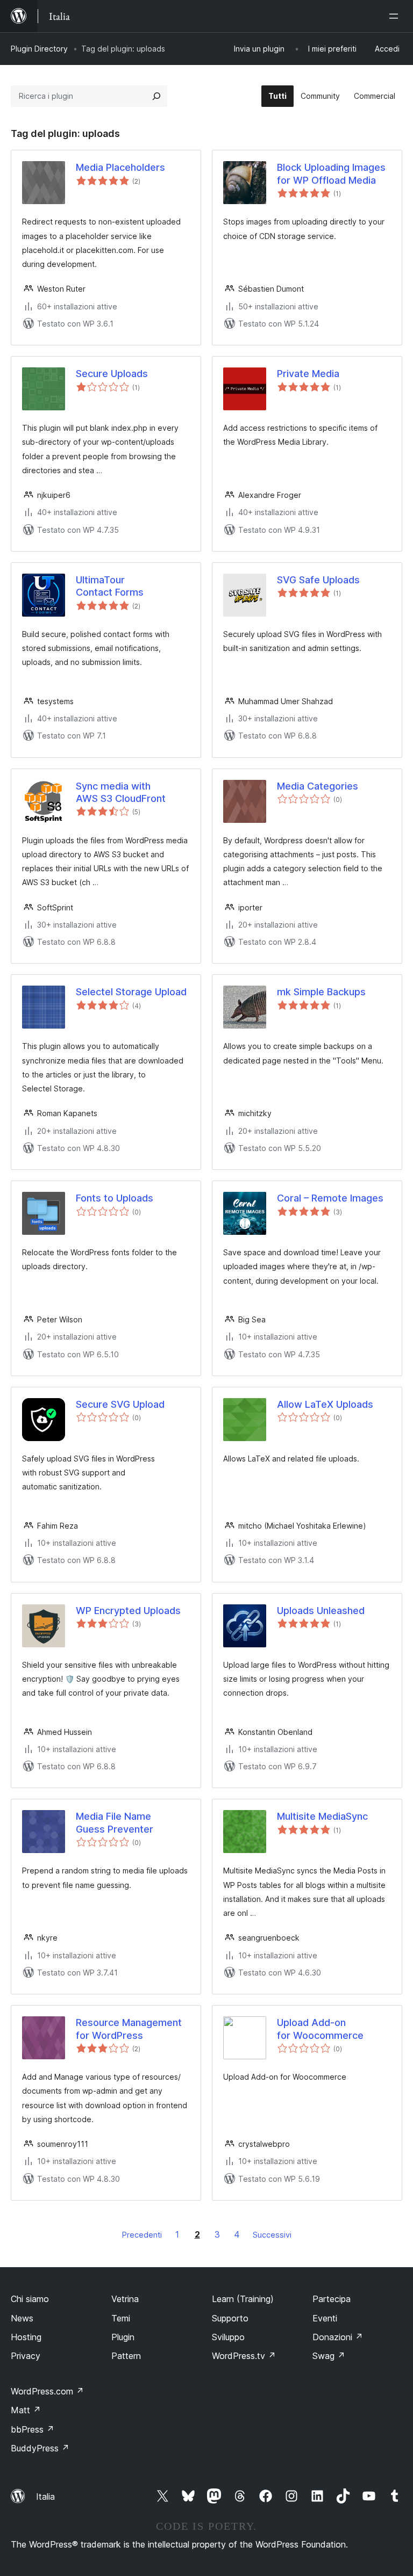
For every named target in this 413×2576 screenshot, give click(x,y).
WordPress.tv (244, 2356)
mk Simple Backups (321, 992)
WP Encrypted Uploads (128, 1611)
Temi (121, 2318)
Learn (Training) (243, 2299)
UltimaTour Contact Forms (110, 586)
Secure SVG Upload (120, 1404)
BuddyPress (40, 2448)
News (22, 2318)
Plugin (123, 2337)
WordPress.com (47, 2391)
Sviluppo (228, 2337)
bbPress (33, 2429)
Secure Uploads (112, 374)
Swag (329, 2356)
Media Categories (318, 786)
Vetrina (125, 2299)
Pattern (126, 2356)
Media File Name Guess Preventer (115, 1822)
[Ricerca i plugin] (156, 96)
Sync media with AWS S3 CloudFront (121, 792)
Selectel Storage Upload (131, 992)
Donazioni (338, 2337)
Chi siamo (30, 2299)
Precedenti (142, 2235)
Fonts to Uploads (115, 1198)
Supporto (230, 2318)
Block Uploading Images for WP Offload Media (331, 173)
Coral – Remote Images (330, 1198)
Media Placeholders (120, 167)
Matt (26, 2410)
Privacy (26, 2356)
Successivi (272, 2235)
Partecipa (332, 2299)
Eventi (325, 2318)
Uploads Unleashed (321, 1611)
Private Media (308, 374)
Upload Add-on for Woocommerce (320, 2029)
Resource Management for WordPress (129, 2029)
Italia (45, 2497)
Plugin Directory (39, 49)
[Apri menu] (396, 16)
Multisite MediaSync (322, 1816)
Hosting (26, 2337)
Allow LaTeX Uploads (325, 1404)
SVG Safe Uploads (318, 580)
